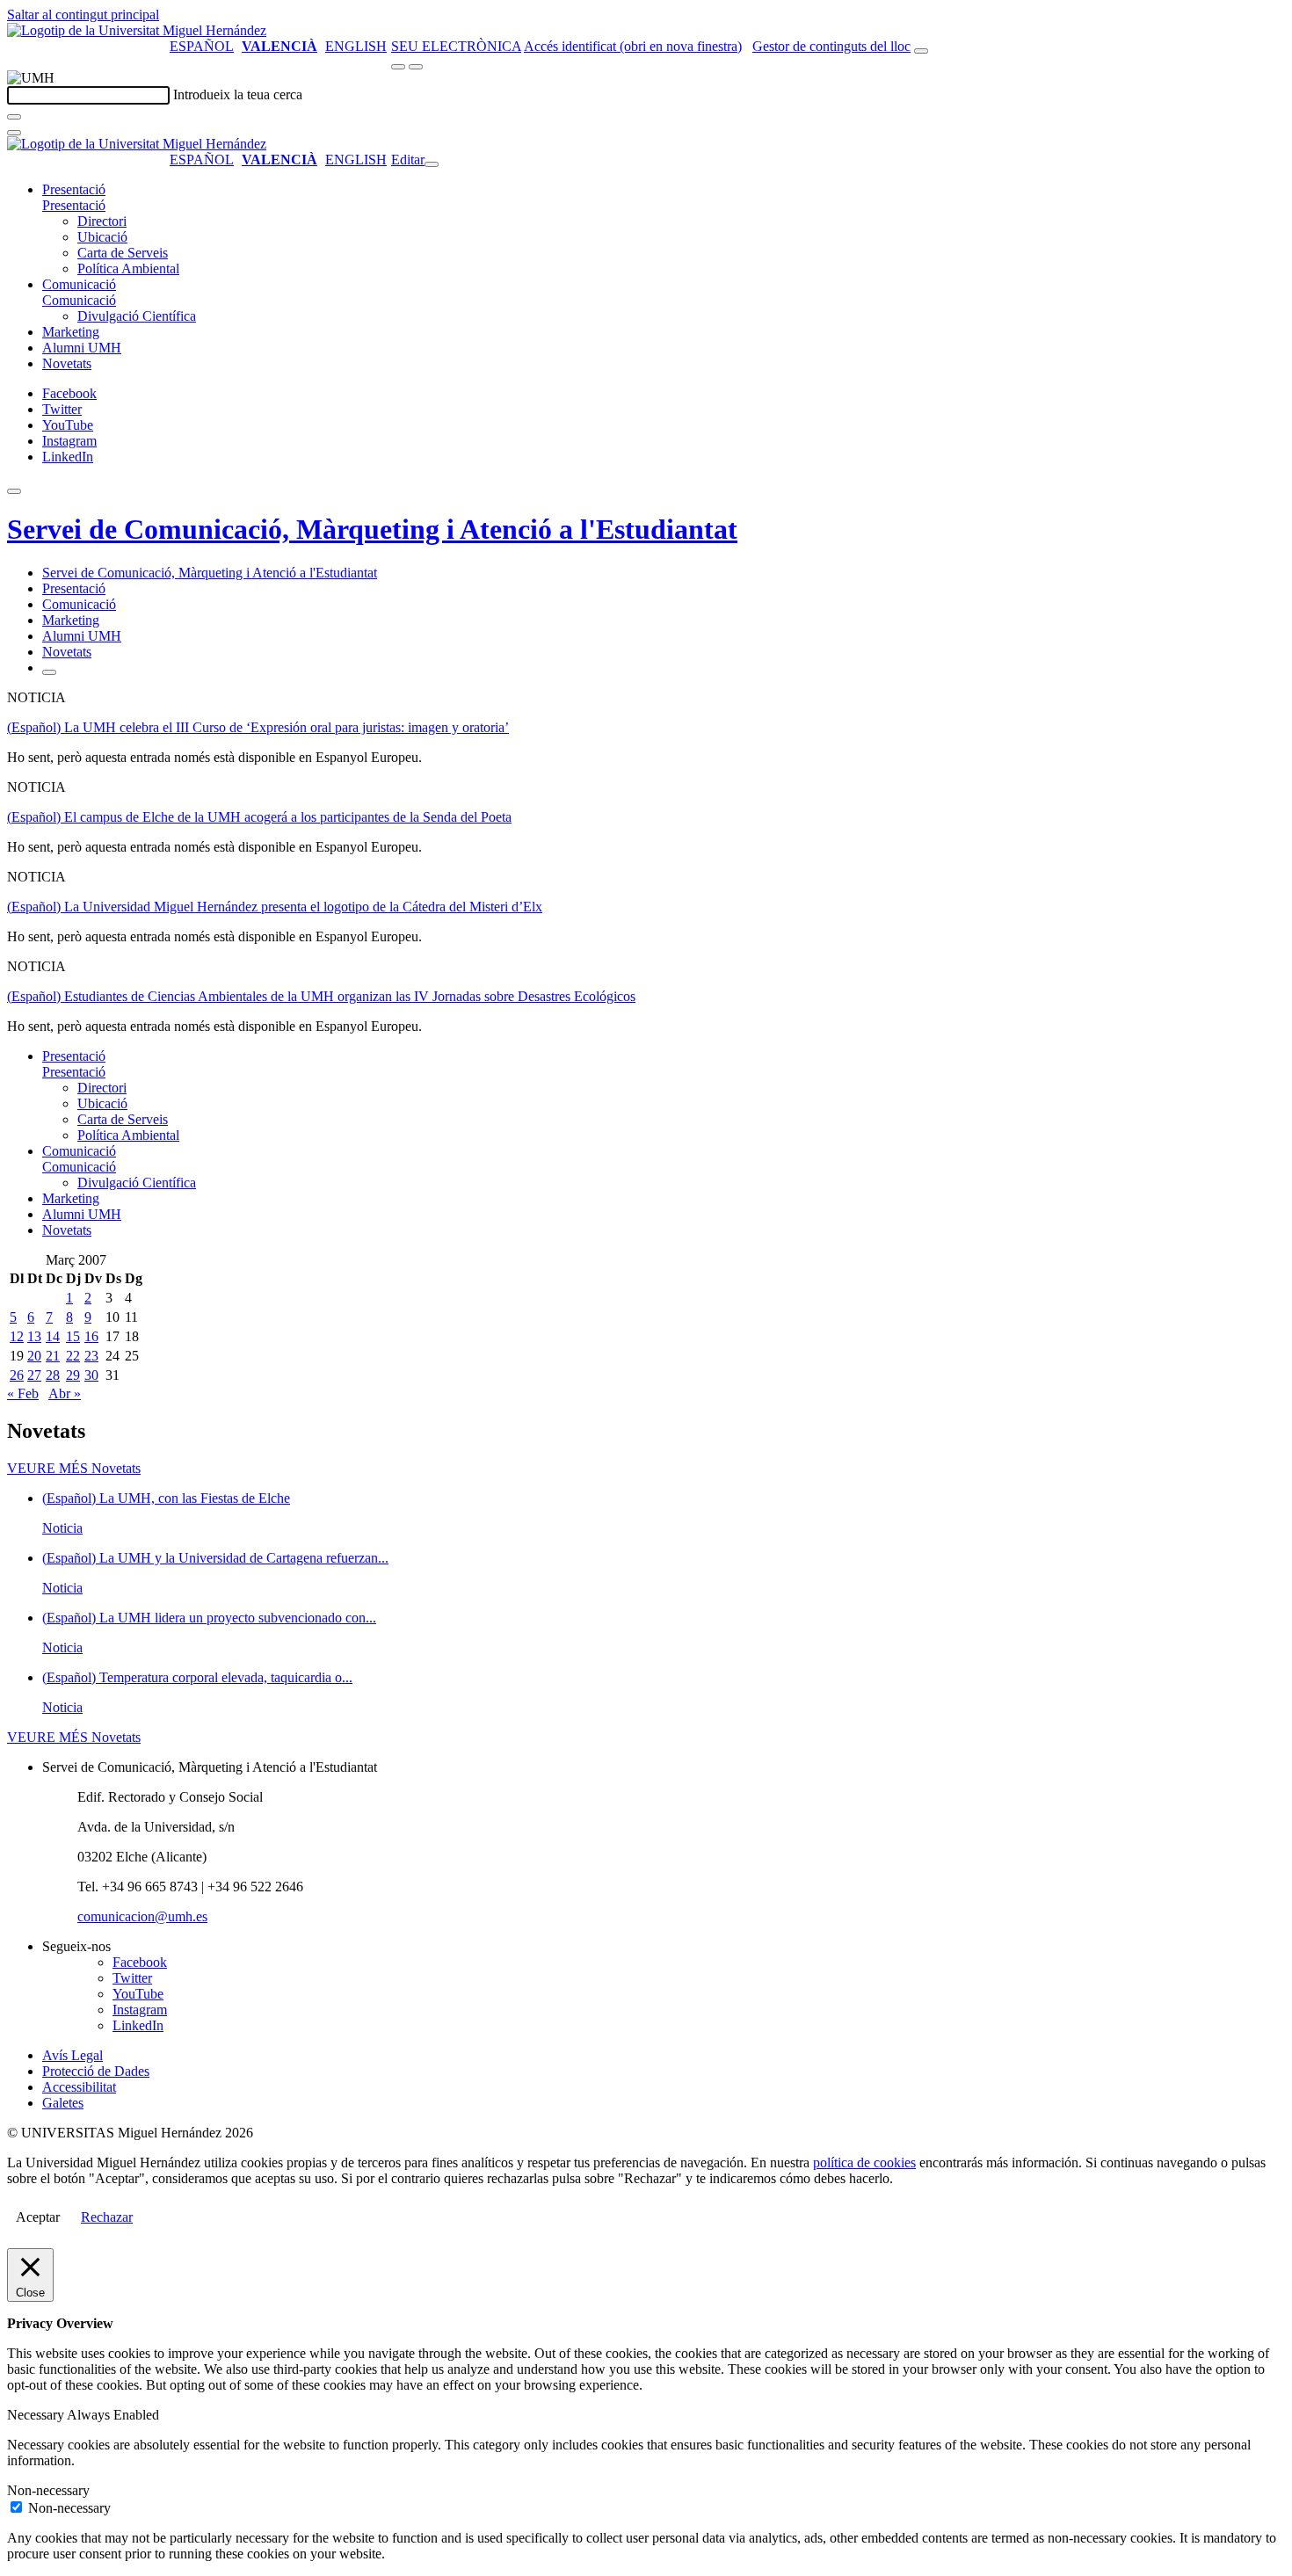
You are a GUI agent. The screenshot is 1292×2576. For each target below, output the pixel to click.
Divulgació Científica (137, 316)
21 (53, 1356)
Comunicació (79, 284)
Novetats (67, 363)
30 (91, 1375)
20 (34, 1356)
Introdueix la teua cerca (238, 94)
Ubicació (102, 237)
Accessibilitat (79, 2087)
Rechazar (107, 2217)
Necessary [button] (37, 2415)
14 (53, 1336)
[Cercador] (921, 51)
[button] (74, 205)
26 (17, 1375)
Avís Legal (73, 2055)
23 (91, 1356)
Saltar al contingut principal (83, 15)
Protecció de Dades (96, 2071)
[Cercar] (14, 117)
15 (73, 1336)
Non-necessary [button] (48, 2490)
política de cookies (864, 2162)
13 (34, 1336)
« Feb (23, 1393)
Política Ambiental (128, 268)
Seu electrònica (456, 46)
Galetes (63, 2103)
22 (73, 1356)
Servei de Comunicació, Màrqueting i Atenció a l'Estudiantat (372, 529)
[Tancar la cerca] (14, 133)
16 (91, 1336)
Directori (102, 221)
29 (73, 1375)
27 (34, 1375)
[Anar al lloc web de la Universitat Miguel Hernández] (137, 30)
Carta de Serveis (123, 253)
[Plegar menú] (432, 164)
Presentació (74, 189)
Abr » (65, 1393)
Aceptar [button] (38, 2217)
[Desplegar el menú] (416, 67)
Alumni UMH (82, 348)
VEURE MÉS (74, 1468)
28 (53, 1375)
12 (17, 1336)
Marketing (71, 332)
